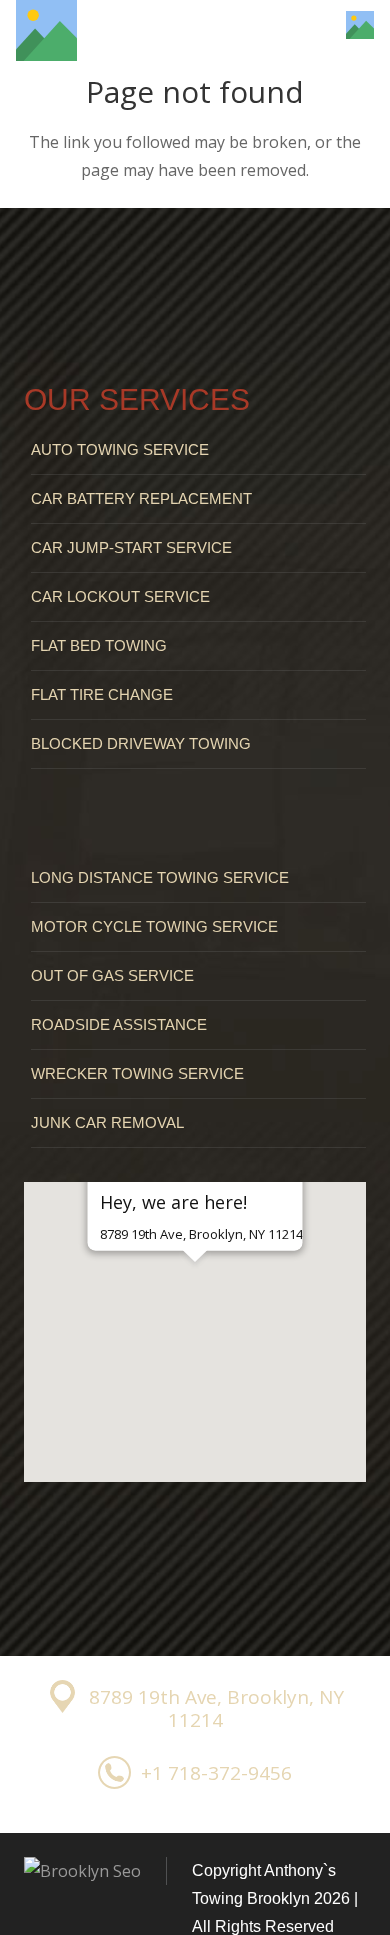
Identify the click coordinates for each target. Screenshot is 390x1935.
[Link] (46, 30)
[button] (195, 1297)
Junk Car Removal (107, 1122)
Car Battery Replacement (141, 498)
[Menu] (301, 25)
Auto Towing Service (120, 449)
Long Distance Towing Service (160, 877)
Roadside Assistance (119, 1024)
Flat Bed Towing (99, 645)
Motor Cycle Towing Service (154, 926)
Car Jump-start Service (131, 547)
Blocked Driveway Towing (141, 743)
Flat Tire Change (102, 694)
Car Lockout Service (120, 596)
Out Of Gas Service (112, 975)
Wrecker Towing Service (137, 1073)
